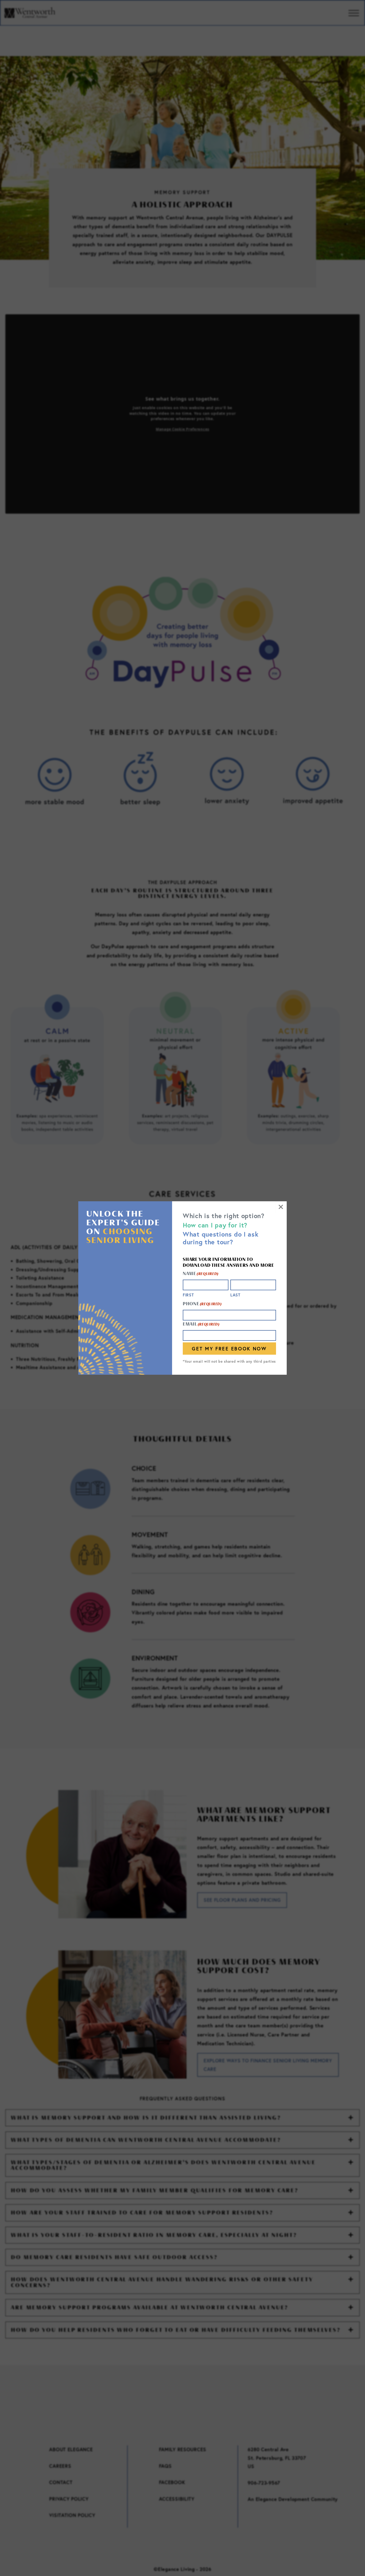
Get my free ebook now (229, 1349)
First (188, 1295)
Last (235, 1295)
